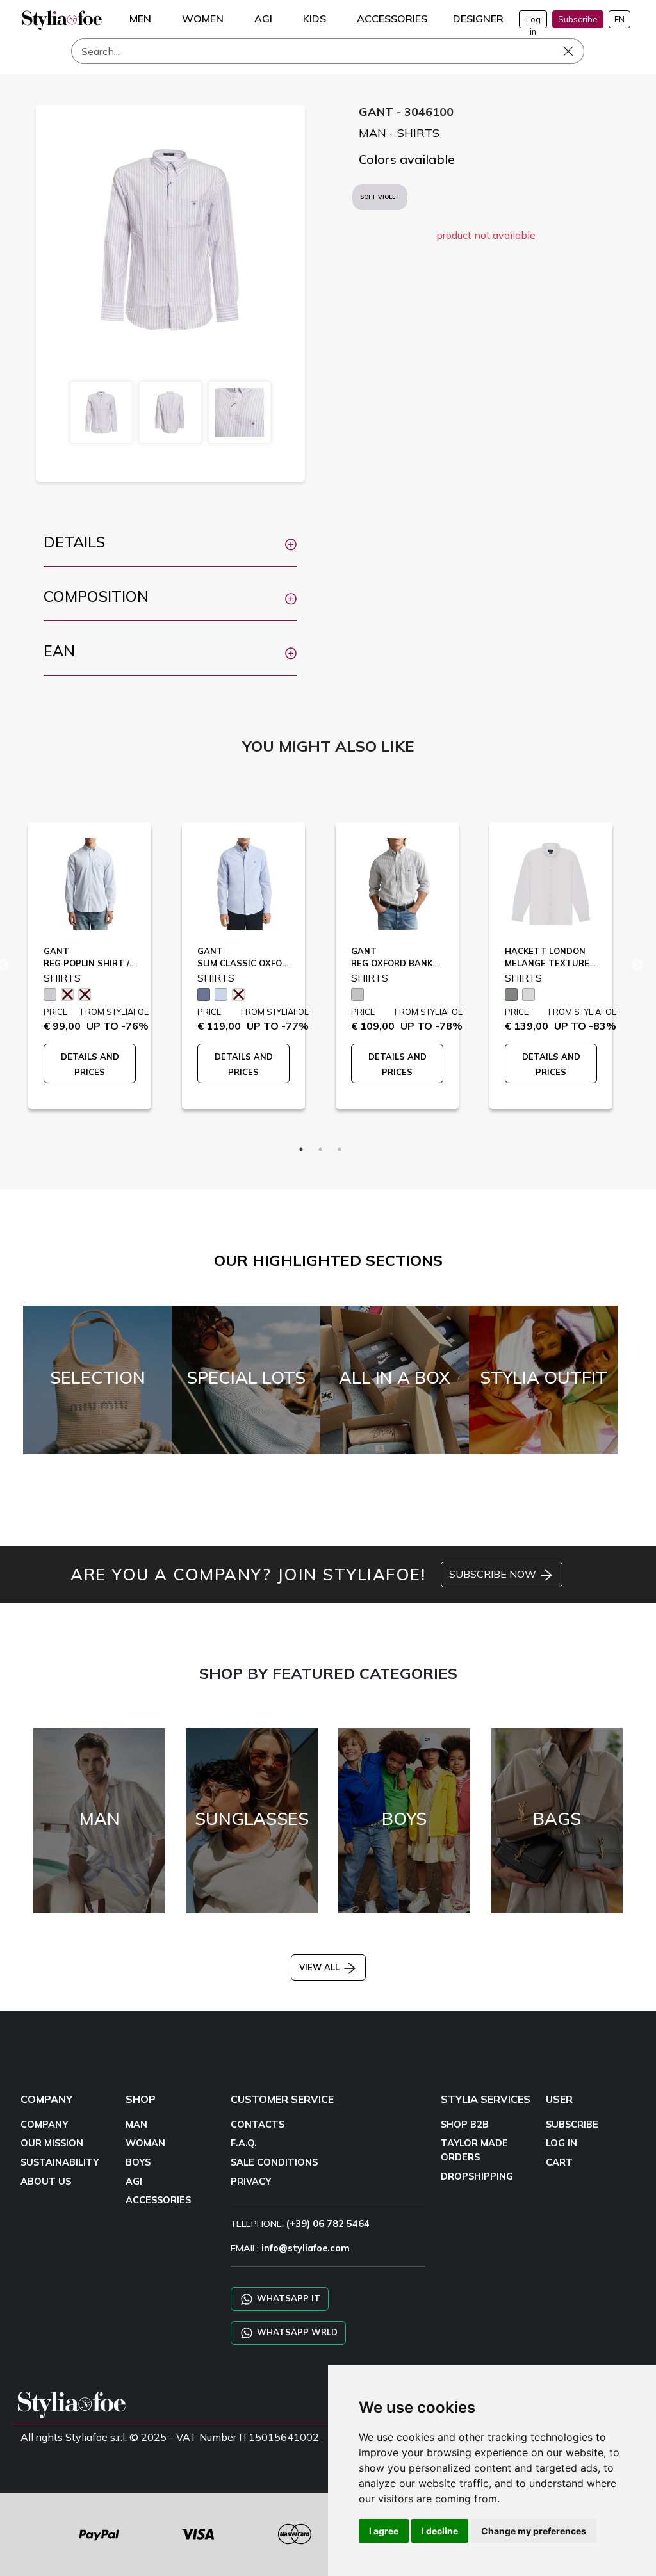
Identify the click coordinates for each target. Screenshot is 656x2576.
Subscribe (578, 19)
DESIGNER (478, 19)
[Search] (577, 51)
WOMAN (145, 2143)
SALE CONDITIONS (274, 2162)
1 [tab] (301, 1149)
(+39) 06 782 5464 (328, 2224)
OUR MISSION (52, 2143)
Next (637, 966)
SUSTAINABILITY (60, 2162)
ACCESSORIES (158, 2200)
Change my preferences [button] (534, 2531)
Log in (533, 21)
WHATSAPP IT (287, 2297)
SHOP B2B (465, 2125)
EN (619, 19)
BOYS (138, 2162)
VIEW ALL (321, 1967)
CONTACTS (258, 2125)
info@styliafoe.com (306, 2248)
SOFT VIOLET (380, 197)
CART (559, 2162)
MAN (136, 2125)
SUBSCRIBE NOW (494, 1574)
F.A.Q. (244, 2143)
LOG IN (562, 2143)
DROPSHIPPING (477, 2176)
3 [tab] (340, 1149)
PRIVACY (251, 2182)
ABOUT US (46, 2182)
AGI (134, 2182)
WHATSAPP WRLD (296, 2331)
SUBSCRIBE (572, 2125)
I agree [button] (384, 2531)
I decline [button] (440, 2531)
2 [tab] (320, 1149)
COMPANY (44, 2125)
